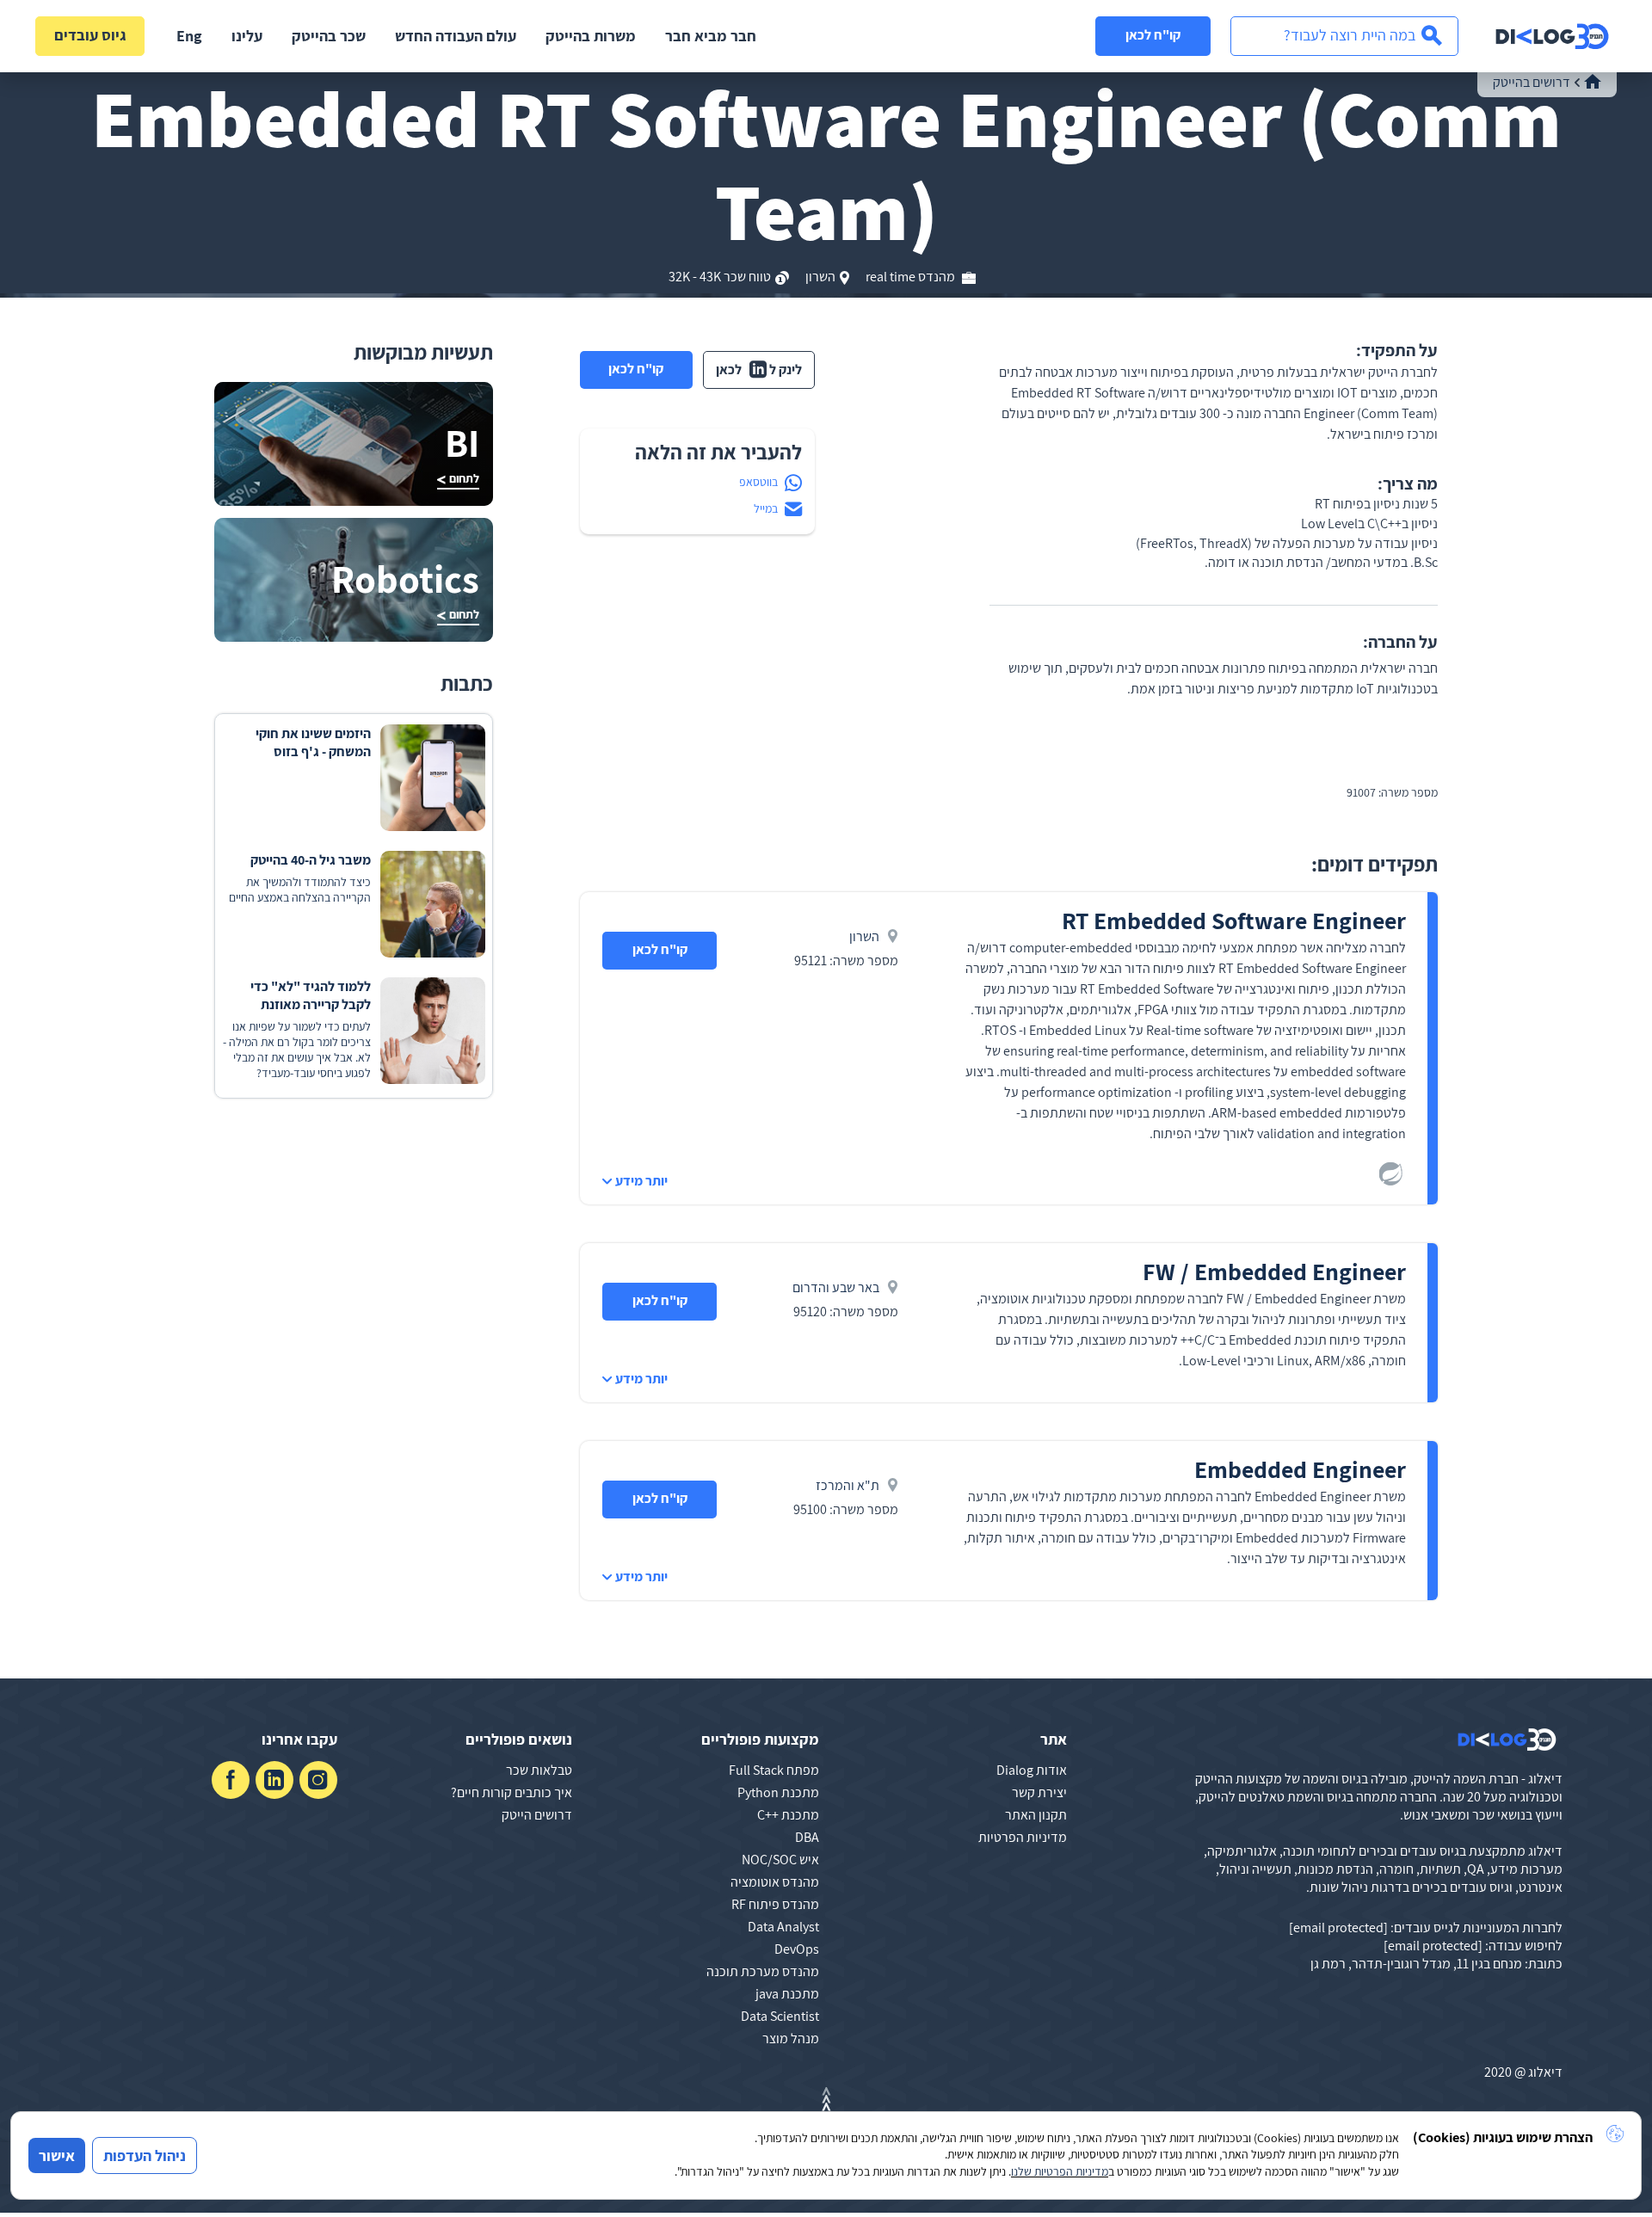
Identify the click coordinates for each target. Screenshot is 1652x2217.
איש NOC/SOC (780, 1860)
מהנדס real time (912, 277)
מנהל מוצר (791, 2038)
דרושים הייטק (537, 1815)
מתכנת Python (778, 1792)
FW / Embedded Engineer (1274, 1271)
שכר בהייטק (329, 36)
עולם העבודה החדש (456, 36)
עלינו (247, 36)
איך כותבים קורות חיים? (512, 1792)
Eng (189, 36)
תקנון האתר (1036, 1815)
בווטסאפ (758, 482)
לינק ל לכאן (759, 369)
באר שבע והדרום (836, 1287)
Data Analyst (783, 1927)
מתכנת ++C (788, 1815)
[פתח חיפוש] (1344, 36)
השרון (820, 277)
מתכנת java (787, 1994)
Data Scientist (780, 2016)
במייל (766, 508)
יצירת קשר (1039, 1792)
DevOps (797, 1949)
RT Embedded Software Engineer (1234, 920)
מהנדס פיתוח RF (775, 1904)
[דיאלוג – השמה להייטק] (1507, 1740)
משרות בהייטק (591, 36)
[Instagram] (318, 1780)
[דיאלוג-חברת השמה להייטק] (1552, 36)
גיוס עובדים (90, 35)
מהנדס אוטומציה (775, 1882)
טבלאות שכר (539, 1770)
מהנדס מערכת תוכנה (763, 1971)
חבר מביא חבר (711, 36)
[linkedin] (274, 1780)
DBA (807, 1837)
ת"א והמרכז (848, 1485)
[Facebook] (231, 1780)
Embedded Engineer (1300, 1469)
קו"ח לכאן (1153, 35)
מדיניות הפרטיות (1023, 1837)
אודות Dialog (1032, 1770)
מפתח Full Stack (774, 1770)
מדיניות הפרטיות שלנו (1060, 2171)
